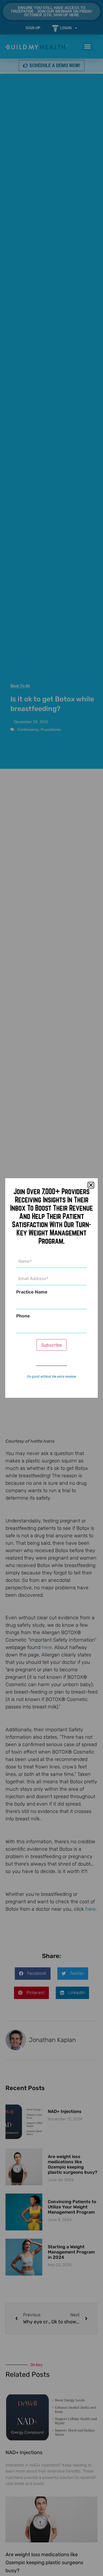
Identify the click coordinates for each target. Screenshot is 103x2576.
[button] (91, 1185)
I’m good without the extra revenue (51, 1377)
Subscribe (51, 1345)
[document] (51, 1288)
